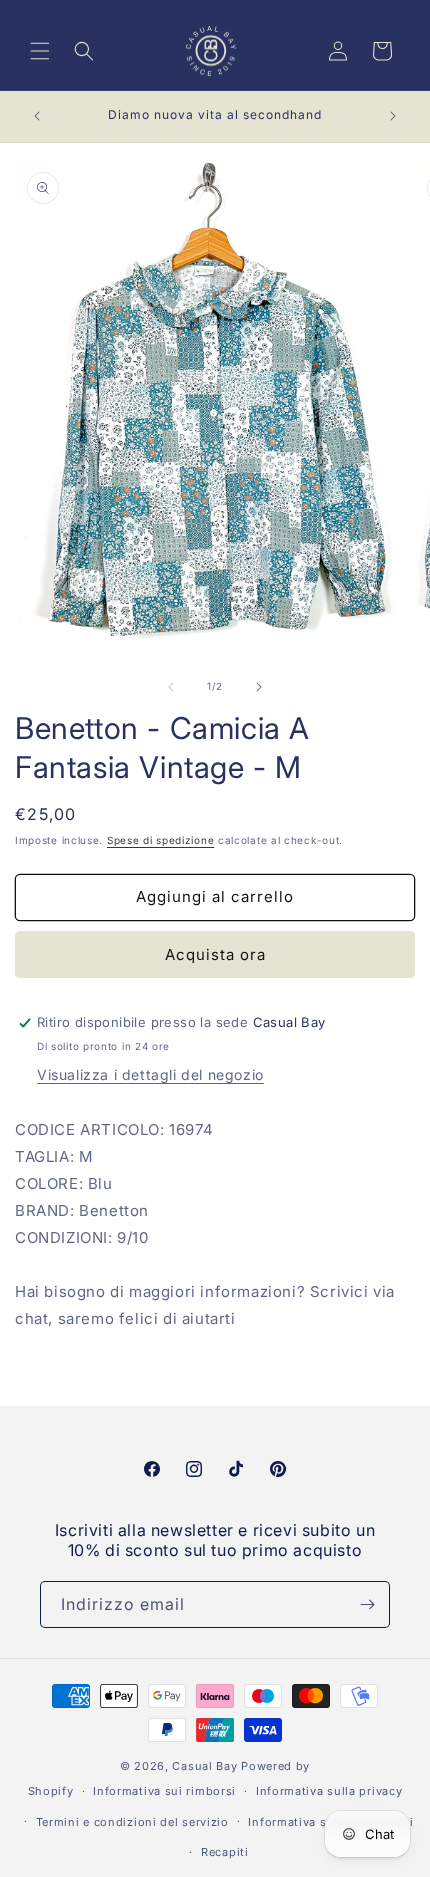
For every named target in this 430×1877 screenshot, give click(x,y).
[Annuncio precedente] (37, 116)
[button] (40, 51)
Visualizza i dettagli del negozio (150, 1074)
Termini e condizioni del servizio (132, 1822)
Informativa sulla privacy (329, 1791)
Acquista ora (215, 954)
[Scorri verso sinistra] (171, 687)
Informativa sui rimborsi (164, 1791)
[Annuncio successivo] (393, 116)
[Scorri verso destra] (259, 687)
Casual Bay (204, 1766)
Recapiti (225, 1852)
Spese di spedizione (160, 840)
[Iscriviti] (367, 1604)
